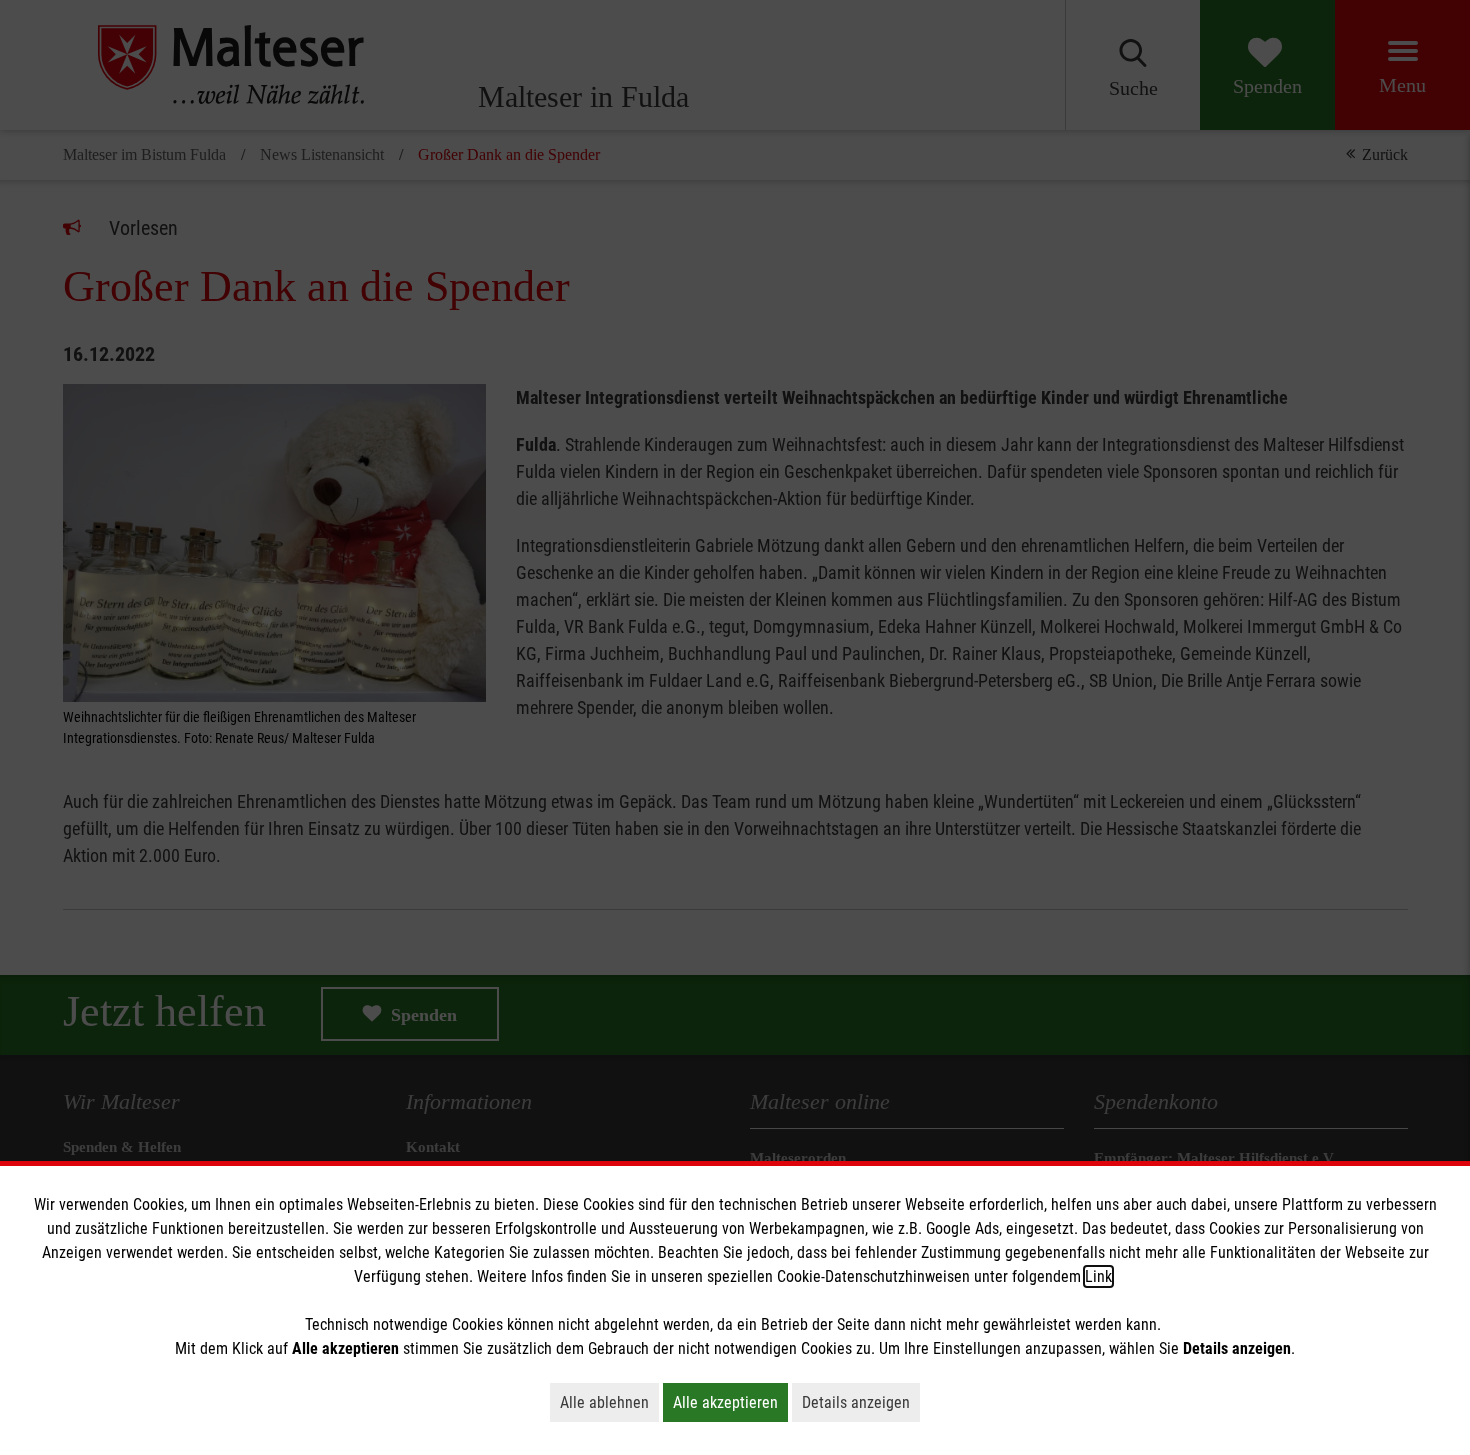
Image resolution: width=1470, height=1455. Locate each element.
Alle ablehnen (609, 1402)
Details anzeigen (861, 1402)
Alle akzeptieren (730, 1402)
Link (1098, 1276)
